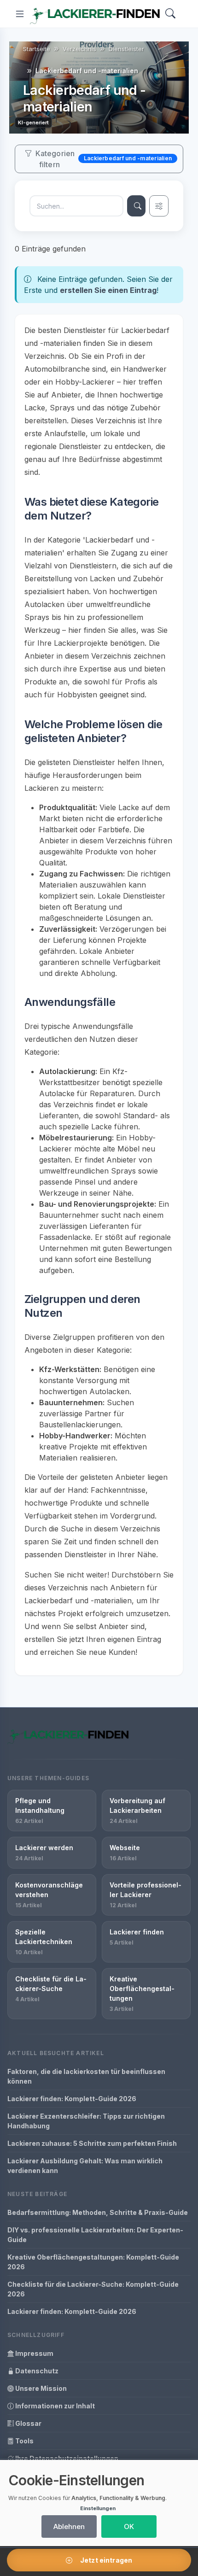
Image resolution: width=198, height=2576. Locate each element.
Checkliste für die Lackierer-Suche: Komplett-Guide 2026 (93, 2289)
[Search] (170, 14)
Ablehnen (69, 2526)
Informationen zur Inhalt (54, 2406)
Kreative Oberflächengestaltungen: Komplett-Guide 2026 (93, 2262)
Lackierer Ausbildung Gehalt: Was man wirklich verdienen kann (85, 2166)
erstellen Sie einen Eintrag (108, 290)
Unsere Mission (40, 2388)
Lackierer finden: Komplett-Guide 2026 (72, 2099)
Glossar (28, 2423)
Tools (24, 2441)
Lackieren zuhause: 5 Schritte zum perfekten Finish (92, 2143)
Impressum (34, 2353)
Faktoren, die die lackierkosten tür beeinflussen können (86, 2076)
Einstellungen (98, 2508)
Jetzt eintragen (105, 2560)
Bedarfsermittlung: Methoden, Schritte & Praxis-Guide (98, 2212)
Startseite (37, 49)
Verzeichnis (79, 49)
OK (129, 2526)
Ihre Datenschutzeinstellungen (66, 2458)
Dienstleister (126, 49)
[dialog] (99, 2503)
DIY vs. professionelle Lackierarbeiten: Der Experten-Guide (95, 2235)
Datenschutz (36, 2371)
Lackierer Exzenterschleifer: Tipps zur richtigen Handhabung (86, 2121)
